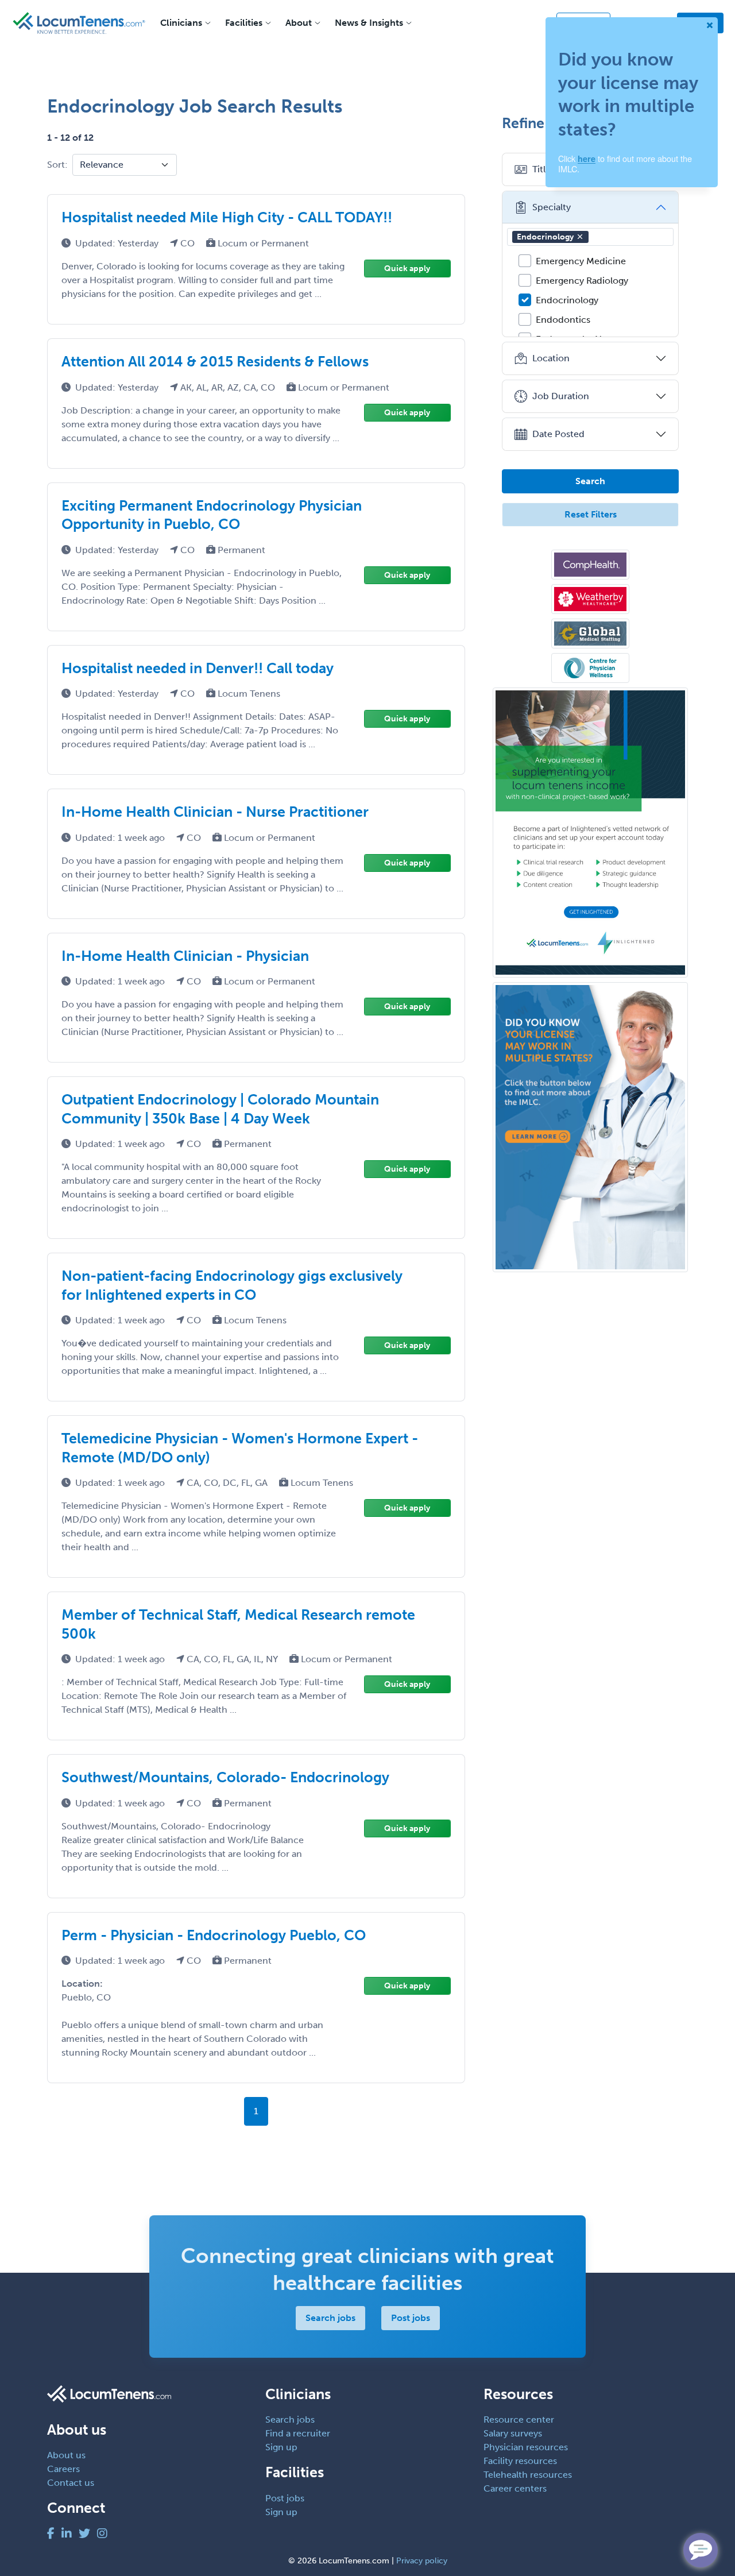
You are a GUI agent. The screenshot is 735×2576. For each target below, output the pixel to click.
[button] (580, 237)
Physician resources (526, 2447)
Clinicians (181, 23)
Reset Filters (591, 514)
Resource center (519, 2419)
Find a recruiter (298, 2433)
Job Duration (561, 396)
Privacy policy (422, 2561)
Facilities (244, 23)
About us (66, 2455)
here (587, 159)
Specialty (552, 207)
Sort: (57, 165)
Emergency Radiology (582, 281)
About (299, 23)
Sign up (281, 2447)
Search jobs (330, 2318)
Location (551, 358)
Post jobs (411, 2318)
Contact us (71, 2483)
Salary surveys (513, 2433)
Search (590, 481)
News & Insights (369, 23)
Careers (63, 2469)
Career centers (515, 2488)
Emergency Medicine (581, 261)
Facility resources (520, 2461)
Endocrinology (545, 237)
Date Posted (558, 434)
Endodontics (563, 320)
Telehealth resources (528, 2475)
